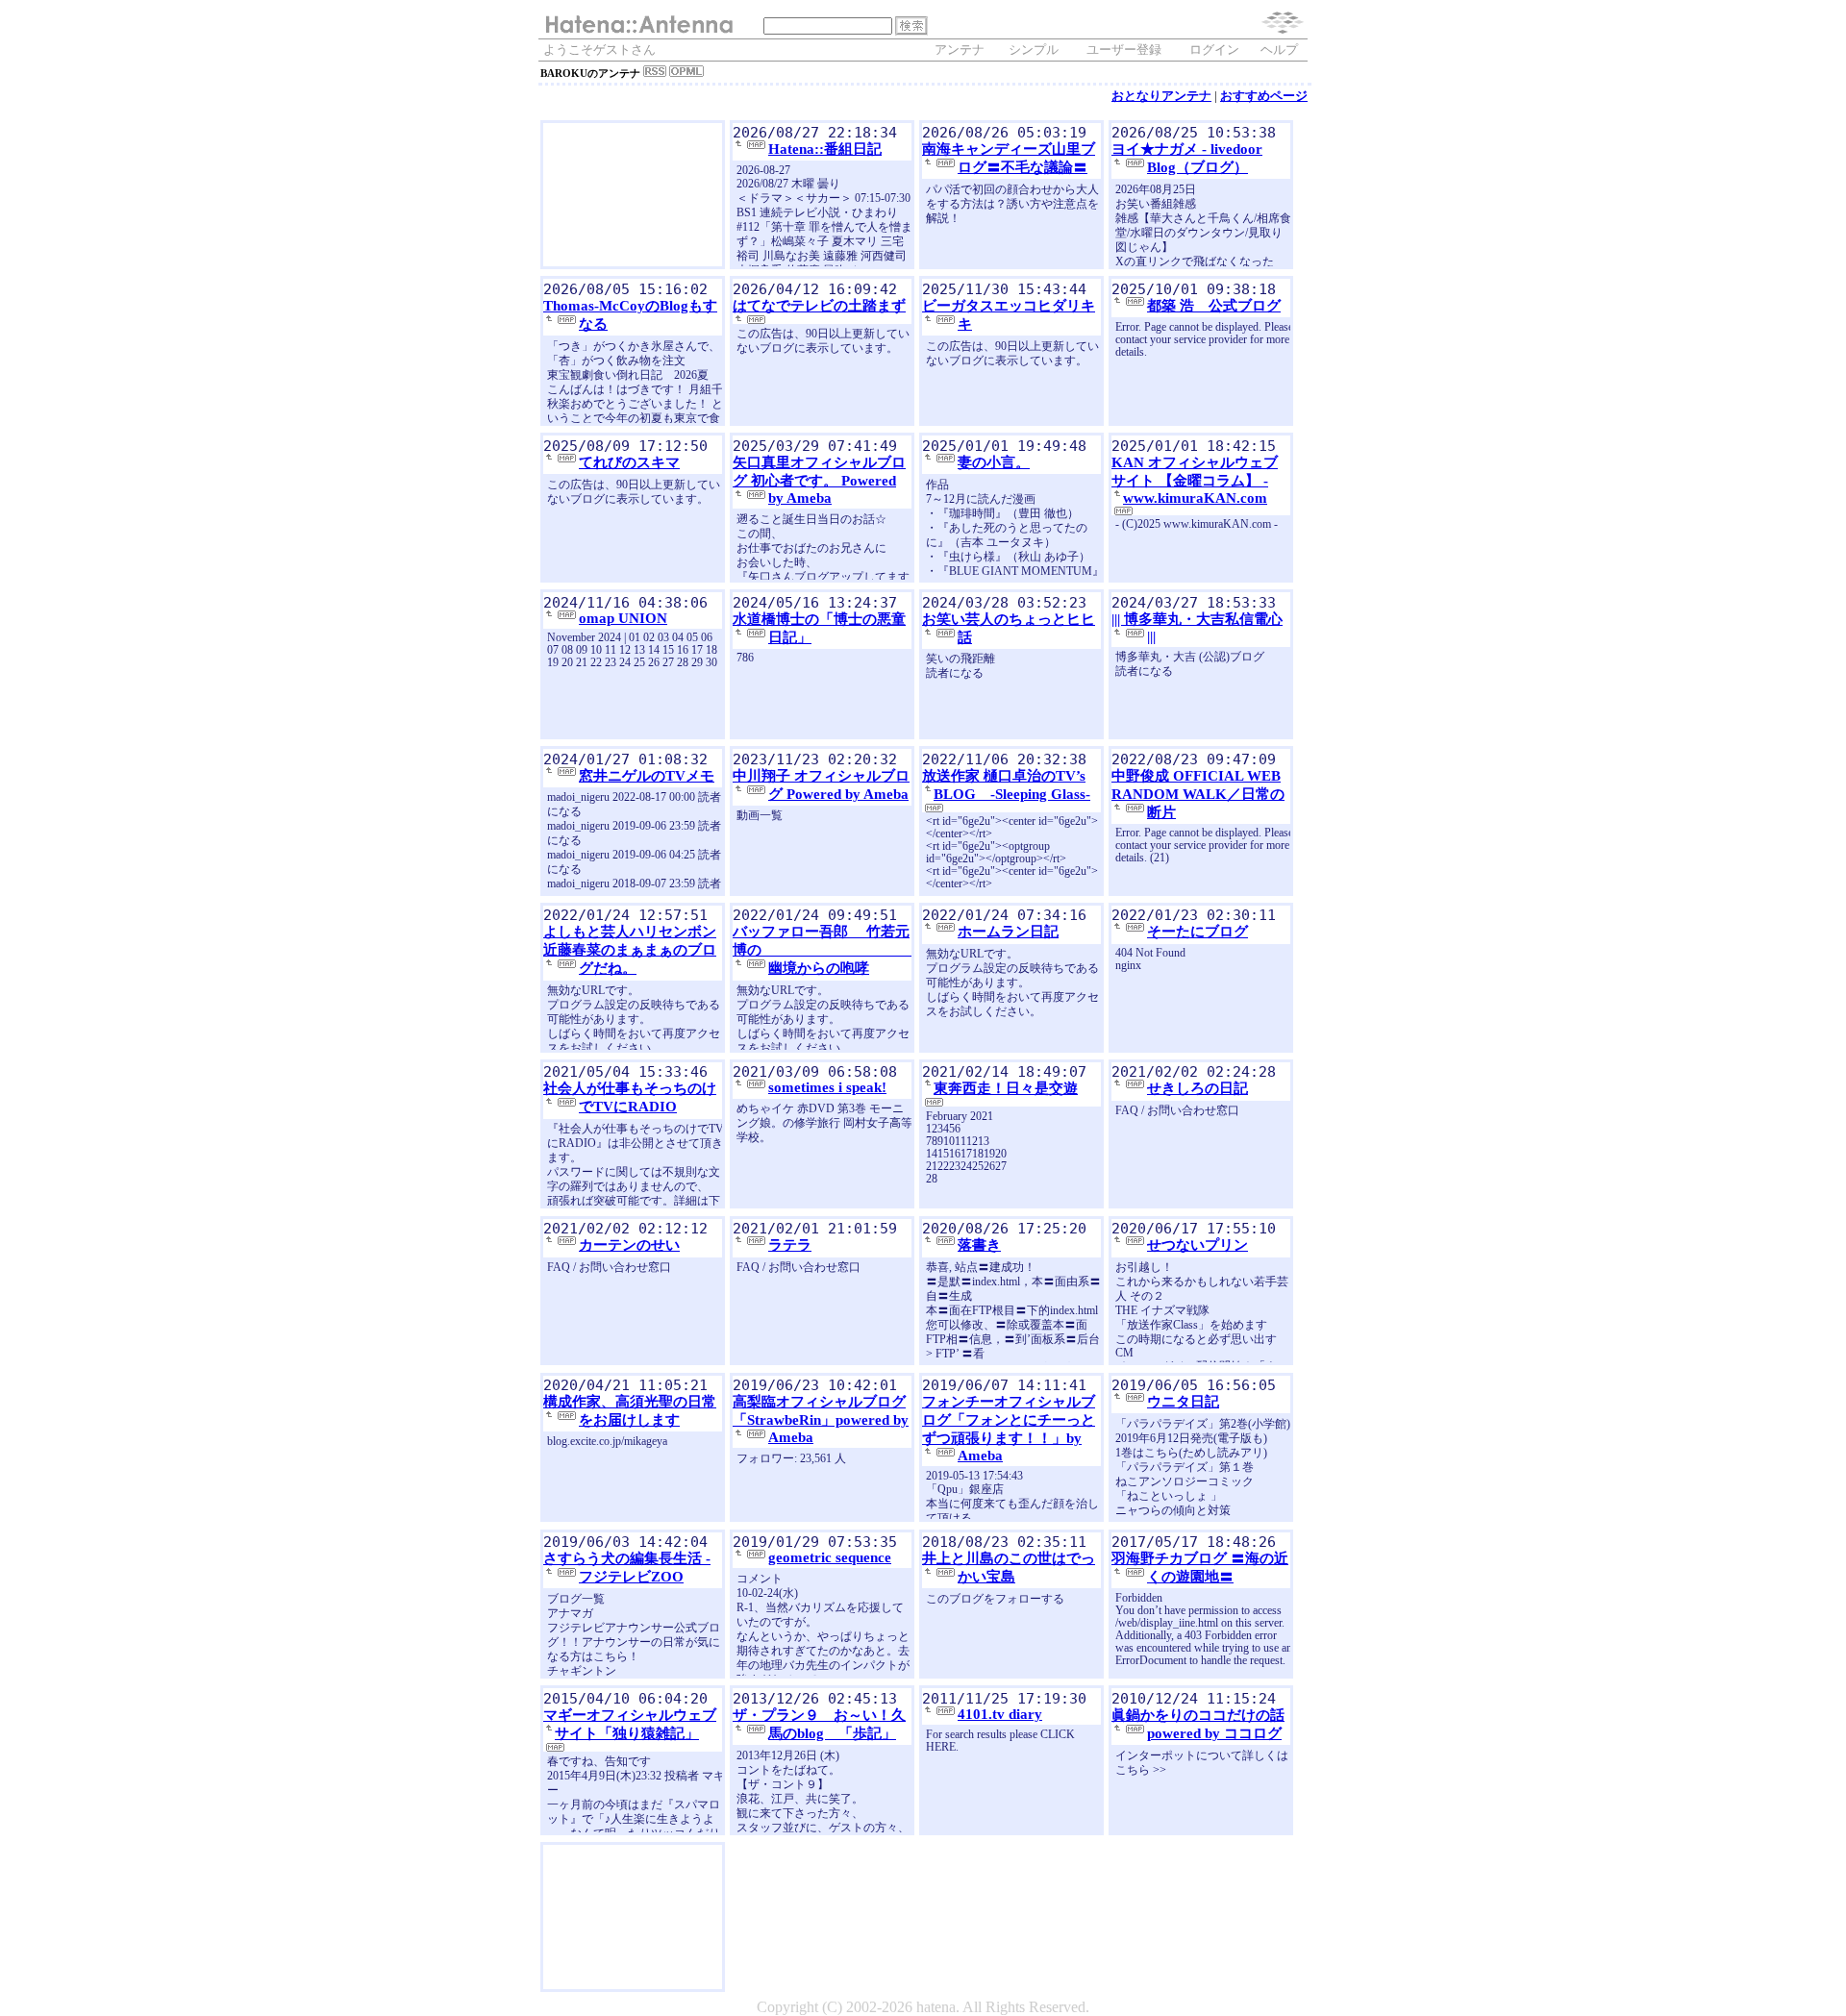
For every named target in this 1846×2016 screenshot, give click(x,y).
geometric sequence (830, 1557)
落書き (979, 1245)
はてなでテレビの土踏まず (819, 306)
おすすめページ (1264, 96)
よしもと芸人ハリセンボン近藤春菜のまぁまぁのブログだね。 (630, 950)
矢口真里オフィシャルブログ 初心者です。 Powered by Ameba (819, 480)
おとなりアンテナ (1161, 96)
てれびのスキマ (629, 462)
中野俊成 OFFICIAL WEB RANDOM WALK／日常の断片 (1198, 794)
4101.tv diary (1000, 1714)
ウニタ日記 (1183, 1402)
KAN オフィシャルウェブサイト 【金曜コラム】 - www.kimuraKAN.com (1195, 480)
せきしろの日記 (1197, 1088)
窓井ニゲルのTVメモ (647, 776)
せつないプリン (1197, 1245)
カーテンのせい (629, 1245)
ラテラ (790, 1245)
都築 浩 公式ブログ (1214, 306)
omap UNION (623, 618)
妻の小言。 (994, 462)
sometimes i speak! (827, 1087)
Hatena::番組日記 (825, 149)
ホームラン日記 (1008, 932)
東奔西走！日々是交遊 (1006, 1088)
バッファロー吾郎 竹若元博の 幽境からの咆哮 (841, 950)
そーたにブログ (1197, 932)
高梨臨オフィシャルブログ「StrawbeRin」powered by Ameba (821, 1419)
